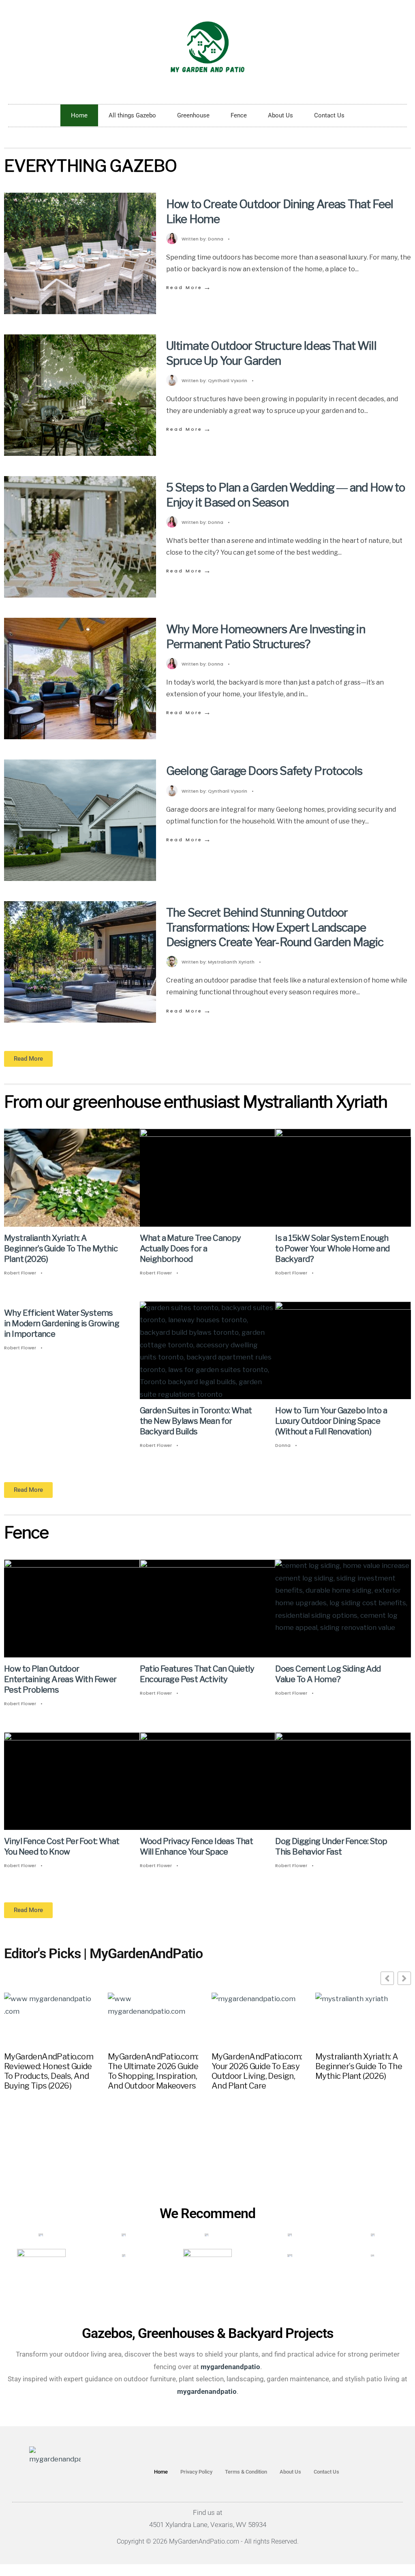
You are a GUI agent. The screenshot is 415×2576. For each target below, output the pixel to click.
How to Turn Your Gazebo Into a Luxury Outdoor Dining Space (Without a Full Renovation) (331, 1421)
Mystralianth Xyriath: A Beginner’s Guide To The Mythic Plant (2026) (61, 1249)
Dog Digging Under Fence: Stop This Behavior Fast (331, 1846)
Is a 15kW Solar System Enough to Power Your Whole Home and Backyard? (332, 1249)
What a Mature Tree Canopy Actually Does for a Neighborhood (190, 1249)
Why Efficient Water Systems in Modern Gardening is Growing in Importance (62, 1323)
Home (79, 115)
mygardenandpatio (207, 2391)
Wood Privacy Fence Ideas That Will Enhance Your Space (197, 1846)
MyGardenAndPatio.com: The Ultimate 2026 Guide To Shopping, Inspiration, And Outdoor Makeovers (153, 2071)
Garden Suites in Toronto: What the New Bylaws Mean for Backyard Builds (196, 1421)
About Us (280, 115)
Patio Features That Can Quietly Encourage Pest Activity (197, 1674)
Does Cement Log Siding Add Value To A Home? (328, 1674)
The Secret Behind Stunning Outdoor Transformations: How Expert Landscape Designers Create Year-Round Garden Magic (275, 927)
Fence (239, 115)
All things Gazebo (132, 115)
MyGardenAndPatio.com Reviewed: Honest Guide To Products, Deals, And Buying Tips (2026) (49, 2071)
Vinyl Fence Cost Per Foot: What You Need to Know (62, 1846)
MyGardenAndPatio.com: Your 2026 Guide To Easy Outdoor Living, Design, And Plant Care (257, 2071)
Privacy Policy (196, 2472)
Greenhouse (193, 115)
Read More (189, 287)
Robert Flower (20, 1273)
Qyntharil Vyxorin (228, 381)
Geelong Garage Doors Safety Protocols (264, 771)
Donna (216, 239)
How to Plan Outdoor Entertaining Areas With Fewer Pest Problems (60, 1679)
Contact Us (329, 115)
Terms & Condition (246, 2472)
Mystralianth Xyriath (231, 962)
